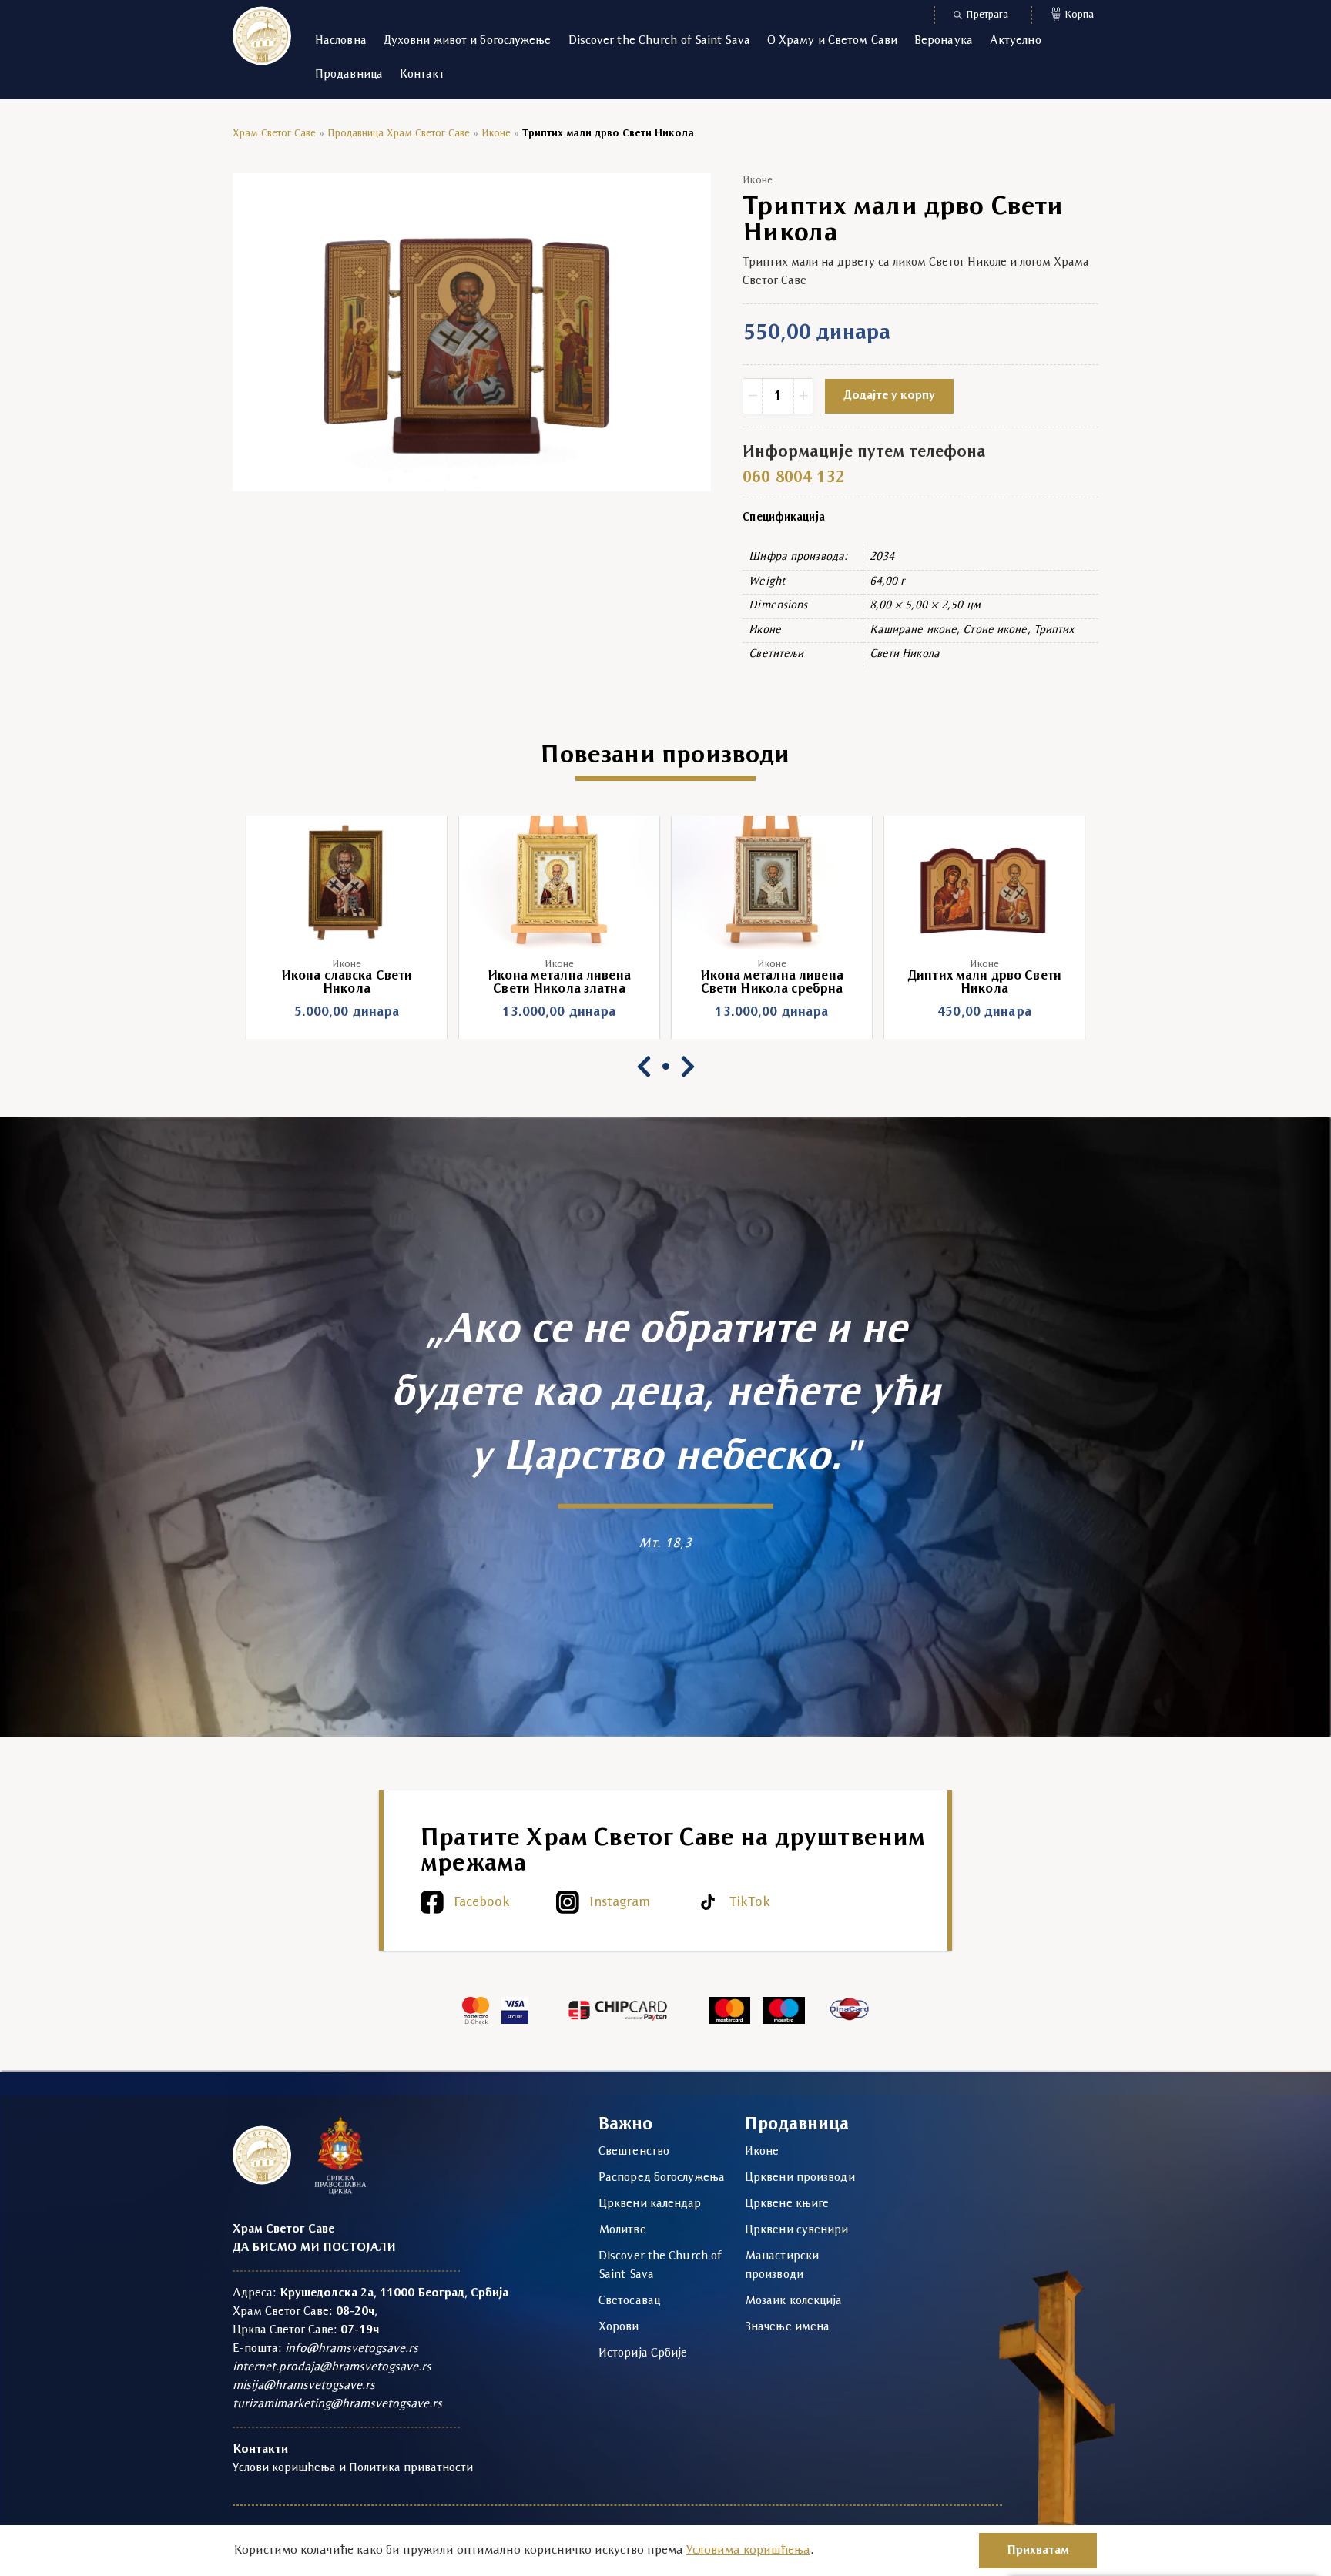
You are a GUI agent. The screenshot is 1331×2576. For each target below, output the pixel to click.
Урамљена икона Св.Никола (984, 976)
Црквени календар (650, 2204)
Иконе (496, 134)
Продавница (349, 75)
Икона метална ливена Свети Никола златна (347, 983)
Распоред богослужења (662, 2178)
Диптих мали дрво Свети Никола (772, 983)
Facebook (482, 1903)
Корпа (1073, 13)
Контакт (422, 75)
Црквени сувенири (797, 2230)
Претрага (987, 15)
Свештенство (634, 2152)
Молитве (622, 2230)
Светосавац (629, 2301)
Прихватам (1038, 2551)
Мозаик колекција (794, 2301)
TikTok (750, 1903)
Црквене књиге (787, 2204)
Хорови (619, 2327)
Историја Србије (643, 2353)
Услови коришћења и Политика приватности (353, 2468)
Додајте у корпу (889, 396)
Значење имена (787, 2327)
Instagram (620, 1903)
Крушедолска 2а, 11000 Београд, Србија (394, 2293)
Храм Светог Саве (274, 134)
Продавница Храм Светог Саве (399, 134)
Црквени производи (800, 2178)
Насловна (341, 41)
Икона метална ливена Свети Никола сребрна (559, 983)
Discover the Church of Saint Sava (659, 41)
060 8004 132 (793, 478)
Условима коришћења (748, 2551)
